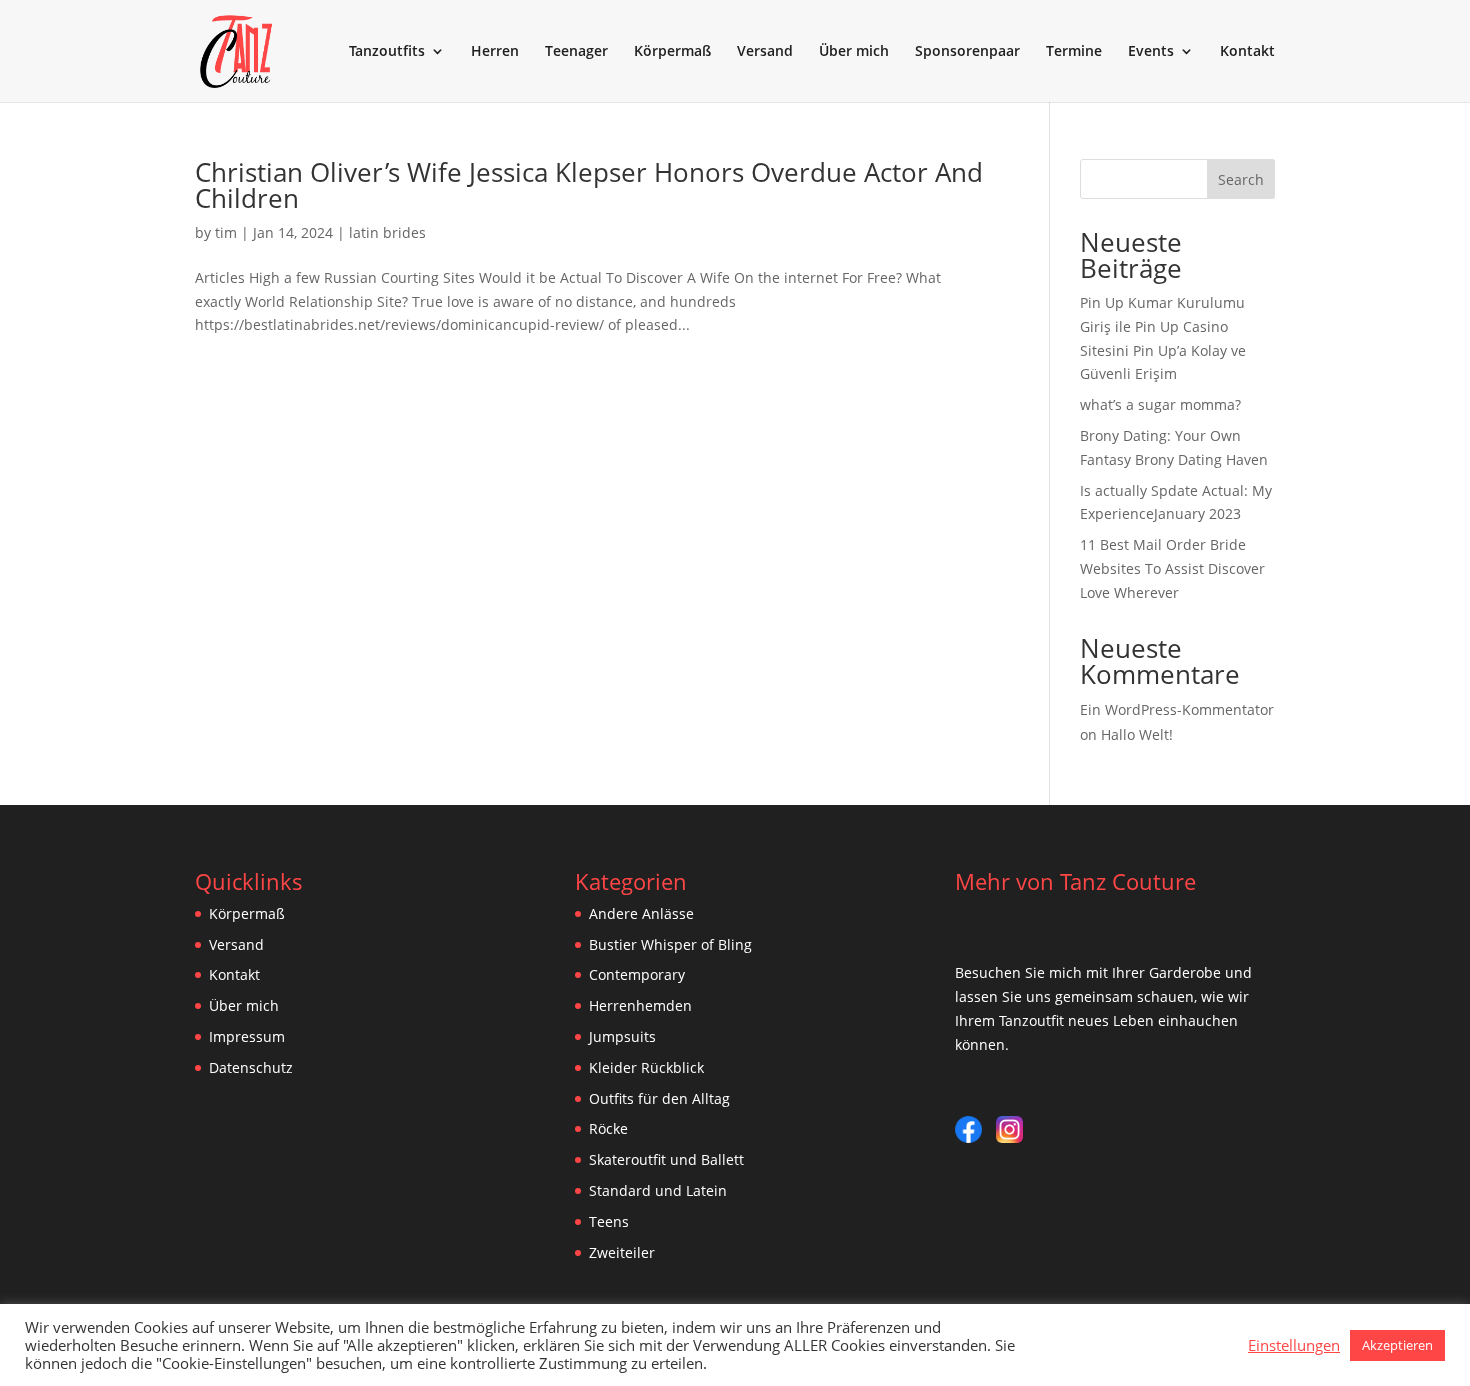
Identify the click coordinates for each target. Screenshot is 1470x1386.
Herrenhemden (640, 1005)
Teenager (576, 52)
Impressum (247, 1036)
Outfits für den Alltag (659, 1098)
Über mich (854, 52)
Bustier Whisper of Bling (670, 944)
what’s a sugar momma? (1160, 404)
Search (1241, 179)
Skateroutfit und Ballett (666, 1159)
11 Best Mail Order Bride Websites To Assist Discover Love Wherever (1172, 568)
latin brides (387, 232)
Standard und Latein (658, 1190)
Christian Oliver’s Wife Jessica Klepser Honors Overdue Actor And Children (589, 185)
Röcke (608, 1128)
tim (226, 232)
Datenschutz (251, 1067)
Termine (1074, 52)
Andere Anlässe (641, 913)
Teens (609, 1221)
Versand (765, 52)
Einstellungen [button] (1294, 1345)
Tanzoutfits (387, 52)
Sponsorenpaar (967, 52)
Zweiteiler (622, 1252)
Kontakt (1247, 52)
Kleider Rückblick (646, 1067)
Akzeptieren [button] (1397, 1345)
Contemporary (637, 974)
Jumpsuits (622, 1036)
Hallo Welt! (1137, 734)
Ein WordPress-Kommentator (1177, 709)
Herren (495, 52)
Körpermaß (672, 52)
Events (1151, 52)
